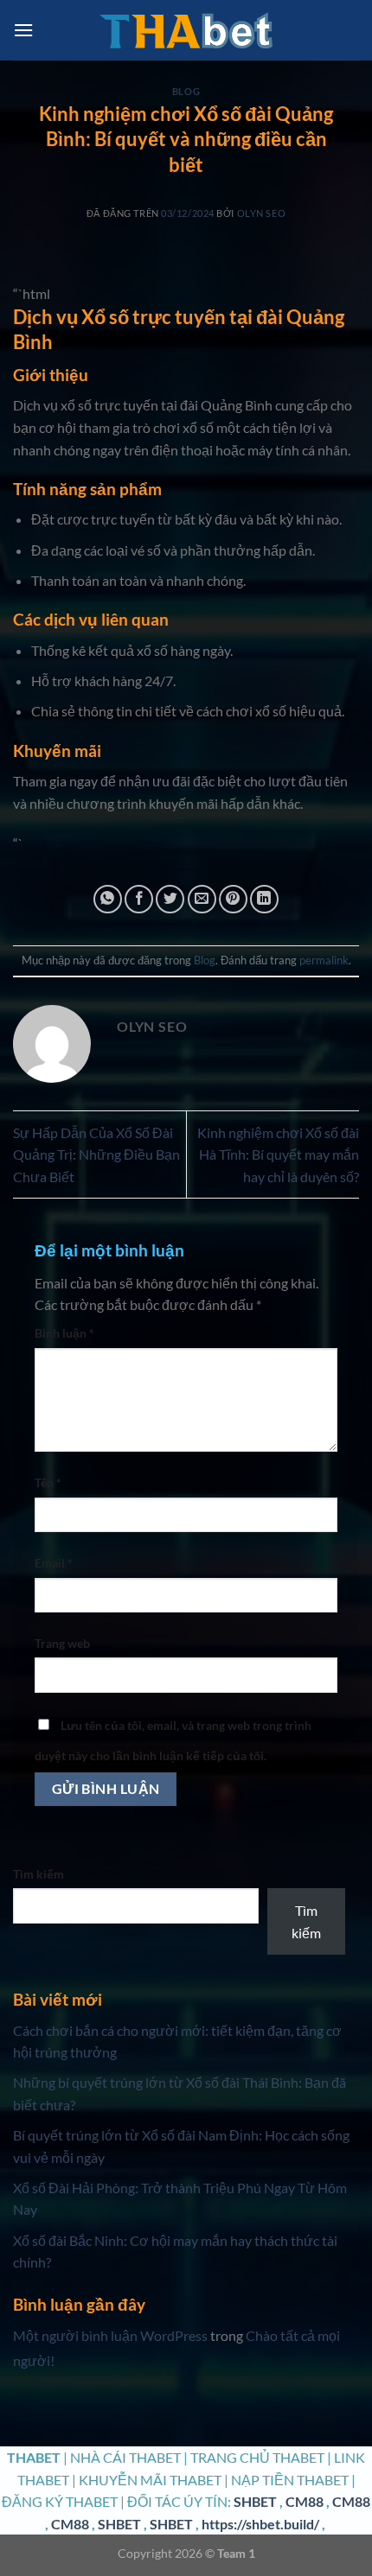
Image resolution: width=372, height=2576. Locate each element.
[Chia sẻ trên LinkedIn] (264, 899)
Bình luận (64, 1333)
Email (54, 1563)
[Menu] (23, 30)
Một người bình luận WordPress (110, 2335)
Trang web (62, 1643)
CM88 (305, 2501)
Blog (186, 91)
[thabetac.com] (186, 31)
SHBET (255, 2501)
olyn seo (261, 213)
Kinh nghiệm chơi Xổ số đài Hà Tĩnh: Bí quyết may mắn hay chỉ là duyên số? (278, 1154)
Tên (48, 1482)
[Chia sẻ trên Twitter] (170, 899)
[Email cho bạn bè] (202, 899)
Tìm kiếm (38, 1874)
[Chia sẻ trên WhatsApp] (108, 899)
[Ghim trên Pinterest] (233, 899)
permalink (324, 960)
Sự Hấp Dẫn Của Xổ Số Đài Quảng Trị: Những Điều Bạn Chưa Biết (96, 1154)
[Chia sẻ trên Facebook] (139, 899)
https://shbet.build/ (260, 2524)
